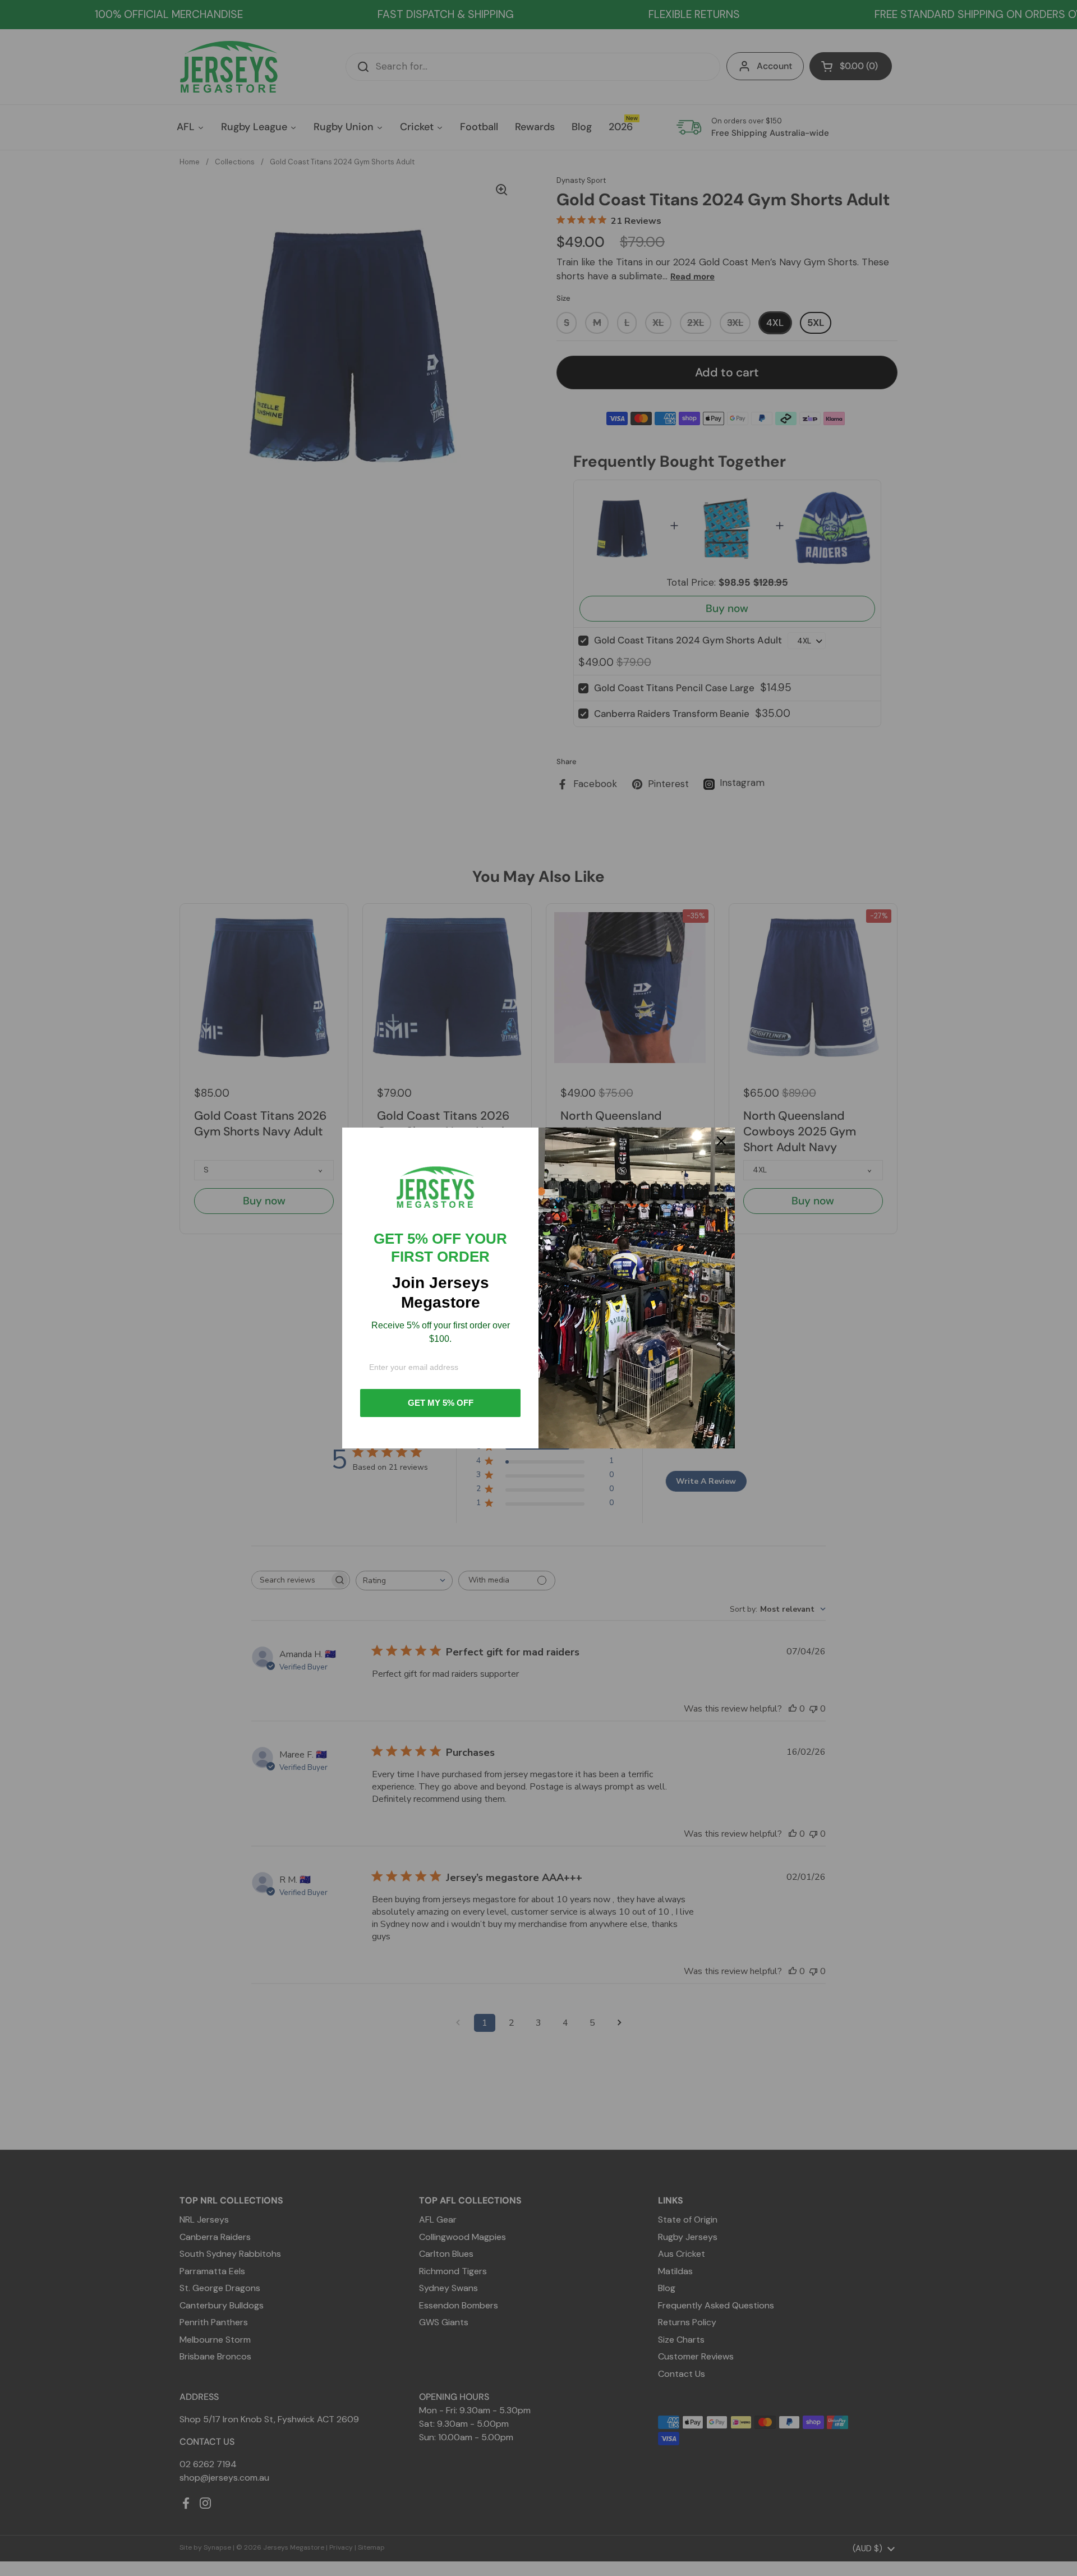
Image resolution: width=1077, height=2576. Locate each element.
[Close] (721, 1141)
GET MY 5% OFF (441, 1403)
